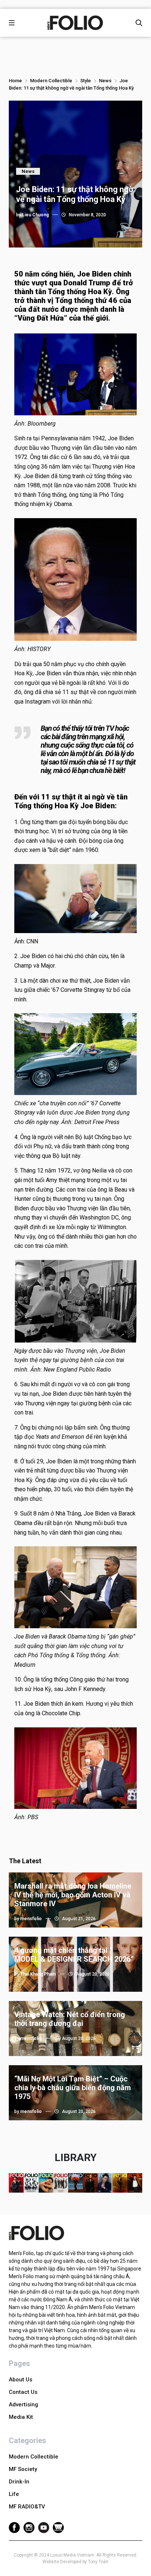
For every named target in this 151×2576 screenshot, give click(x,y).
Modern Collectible (51, 81)
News (105, 81)
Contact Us (23, 2392)
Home (15, 81)
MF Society (23, 2469)
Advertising (23, 2405)
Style (86, 81)
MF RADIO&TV (27, 2507)
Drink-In (19, 2482)
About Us (21, 2380)
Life (14, 2494)
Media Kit (21, 2417)
